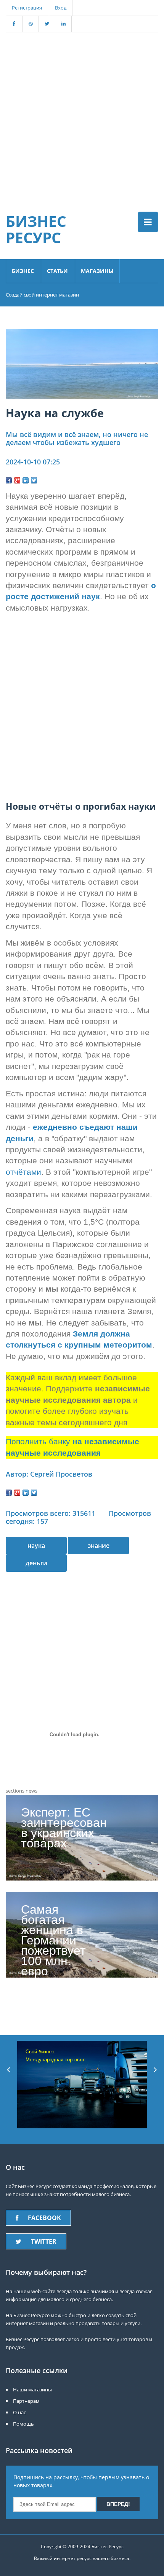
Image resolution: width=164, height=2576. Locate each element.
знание (99, 1546)
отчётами (23, 1172)
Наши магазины (32, 2389)
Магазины (97, 271)
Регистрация (27, 8)
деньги (36, 1563)
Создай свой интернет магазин (42, 295)
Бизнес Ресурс (36, 229)
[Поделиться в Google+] (17, 480)
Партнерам (26, 2401)
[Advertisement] (82, 114)
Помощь (23, 2424)
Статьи (57, 271)
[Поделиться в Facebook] (9, 480)
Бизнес (23, 271)
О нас (19, 2412)
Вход (61, 8)
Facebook (44, 2218)
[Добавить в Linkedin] (26, 480)
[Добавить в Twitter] (34, 480)
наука (36, 1546)
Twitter (44, 2241)
